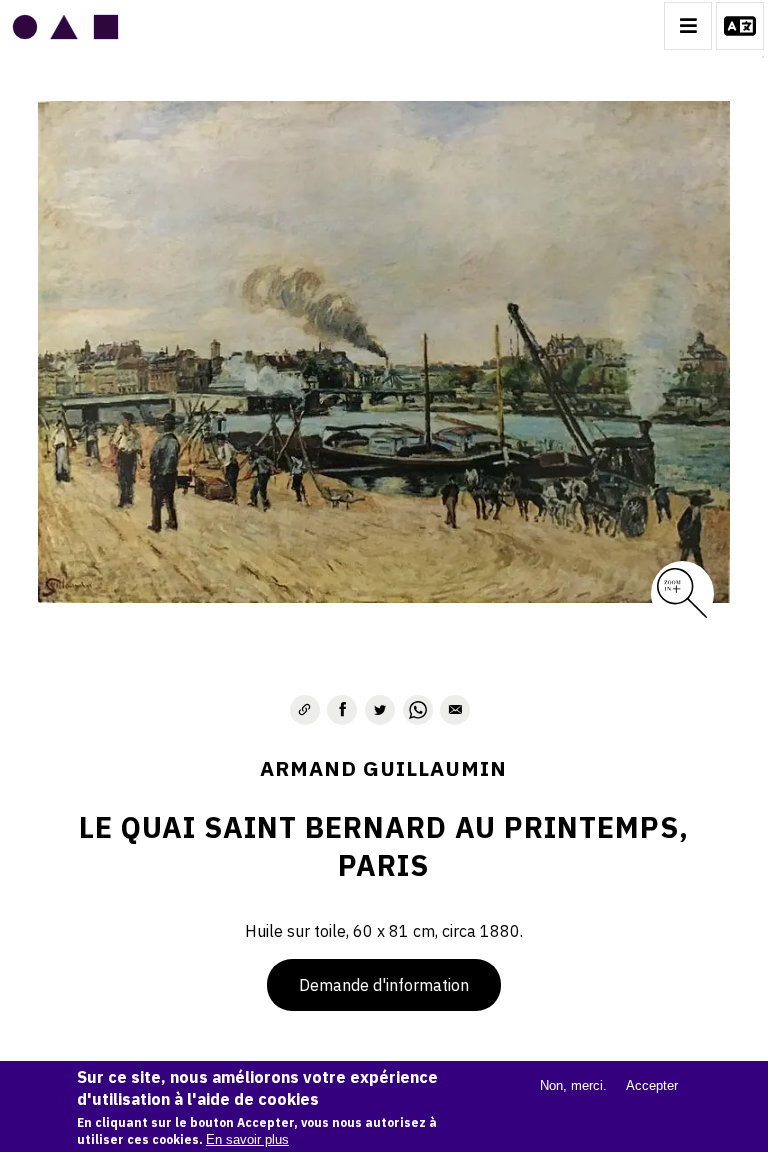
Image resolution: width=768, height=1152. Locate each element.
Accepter (652, 1085)
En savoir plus (247, 1139)
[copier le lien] (305, 710)
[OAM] (65, 26)
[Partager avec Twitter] (380, 710)
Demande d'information (384, 985)
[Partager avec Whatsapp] (418, 710)
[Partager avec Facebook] (342, 710)
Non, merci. (573, 1085)
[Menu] (688, 26)
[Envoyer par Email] (455, 710)
